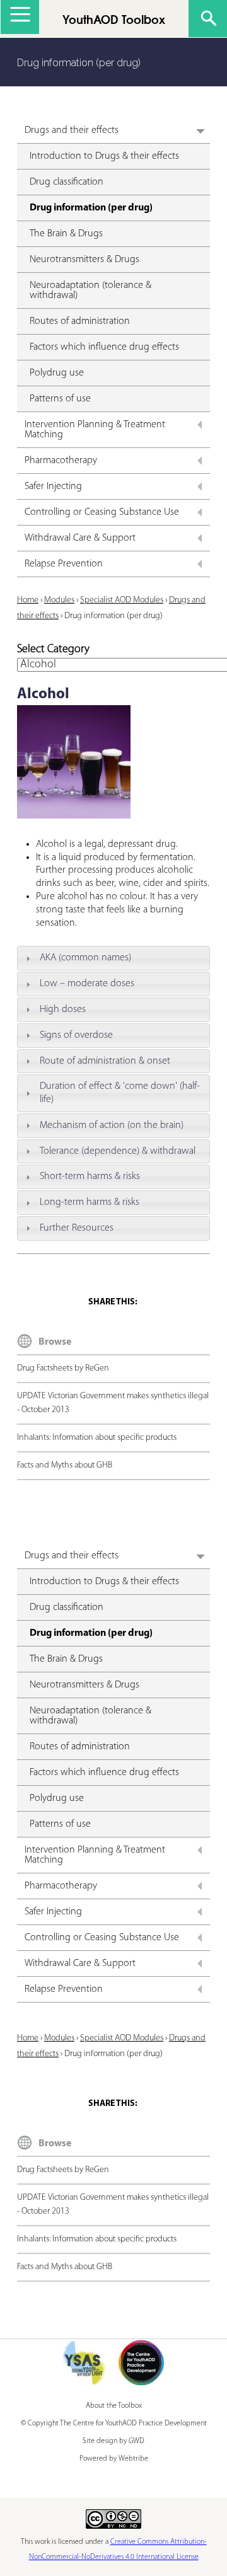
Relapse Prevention (64, 564)
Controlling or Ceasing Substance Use (102, 512)
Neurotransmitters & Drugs (84, 260)
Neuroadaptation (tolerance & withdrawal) (90, 290)
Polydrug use (57, 373)
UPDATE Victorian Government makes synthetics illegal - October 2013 (113, 1403)
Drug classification (67, 182)
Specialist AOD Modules (122, 600)
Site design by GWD (113, 2441)
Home (28, 600)
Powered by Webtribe (114, 2459)
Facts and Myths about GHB (65, 1465)
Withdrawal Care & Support (80, 538)
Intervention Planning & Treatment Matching (95, 430)
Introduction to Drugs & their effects (104, 156)
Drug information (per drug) (91, 208)
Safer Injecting (53, 486)
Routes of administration (80, 321)
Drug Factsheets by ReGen (63, 1368)
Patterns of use (60, 399)
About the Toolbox (114, 2406)
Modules (59, 600)
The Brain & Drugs (66, 234)
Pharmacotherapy (61, 461)
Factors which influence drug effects (104, 347)
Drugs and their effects (72, 130)
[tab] (113, 958)
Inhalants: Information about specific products (97, 1438)
